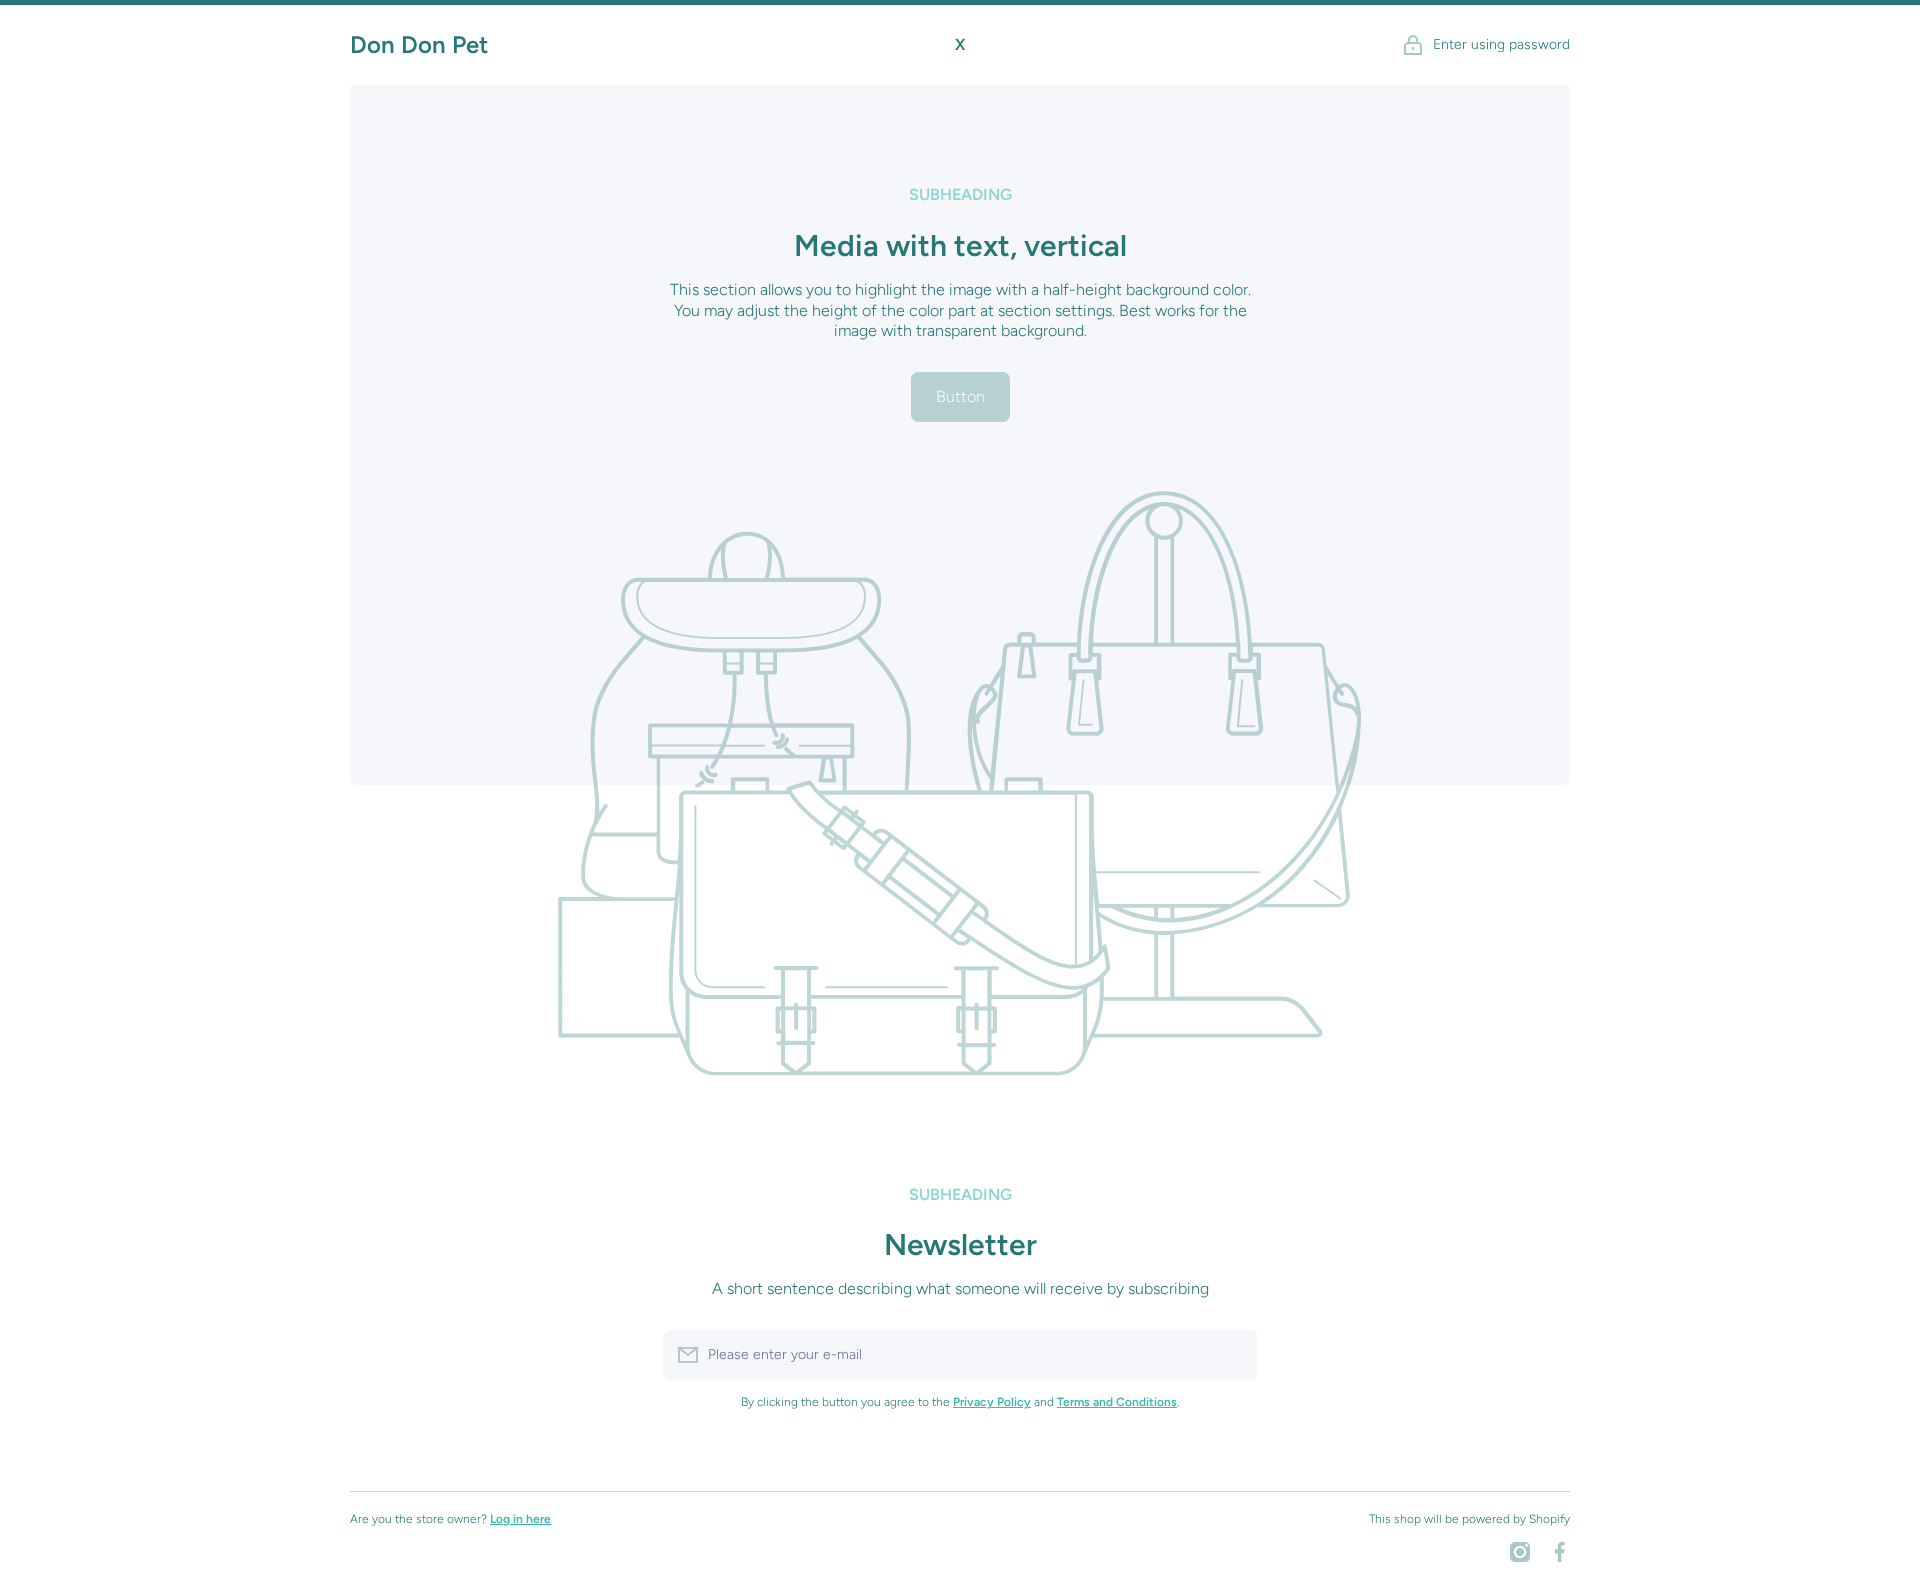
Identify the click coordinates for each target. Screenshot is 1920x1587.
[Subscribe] (1233, 1355)
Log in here (520, 1519)
